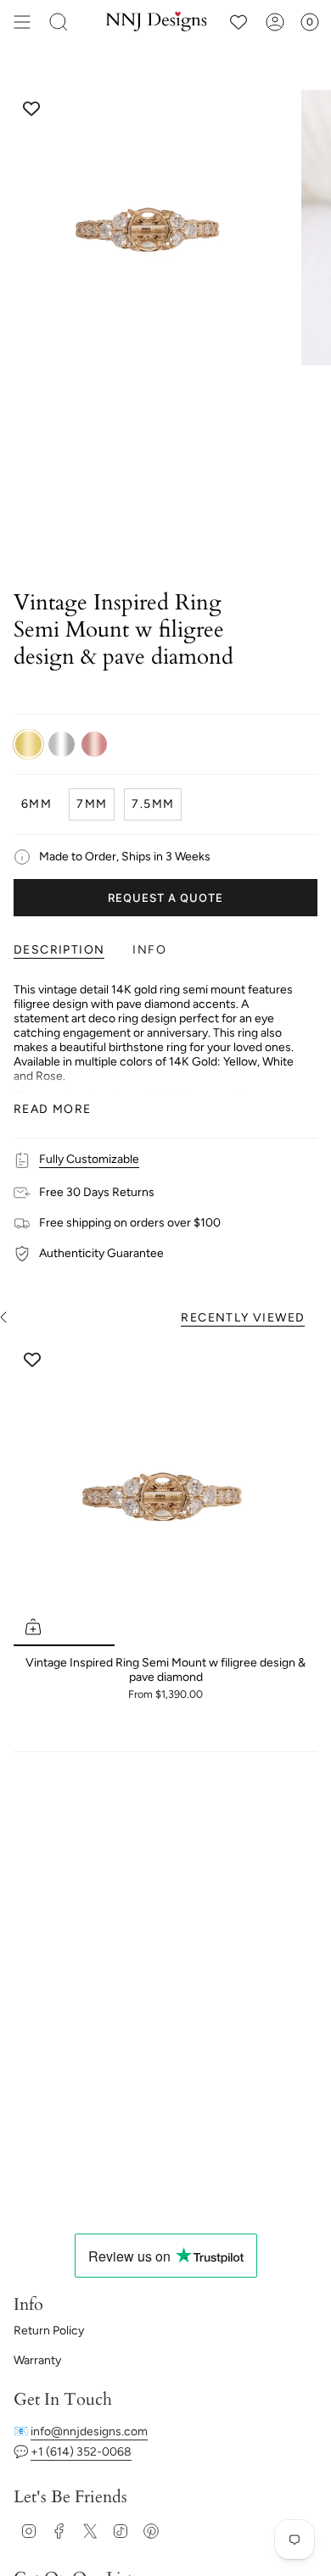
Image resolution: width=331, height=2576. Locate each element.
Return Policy (49, 2331)
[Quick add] (33, 1627)
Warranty (37, 2360)
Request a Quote (166, 898)
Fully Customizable (89, 1159)
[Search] (59, 22)
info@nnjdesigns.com (89, 2431)
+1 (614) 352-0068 (81, 2452)
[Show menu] (22, 22)
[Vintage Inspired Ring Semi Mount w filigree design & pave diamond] (165, 1494)
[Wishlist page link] (238, 22)
